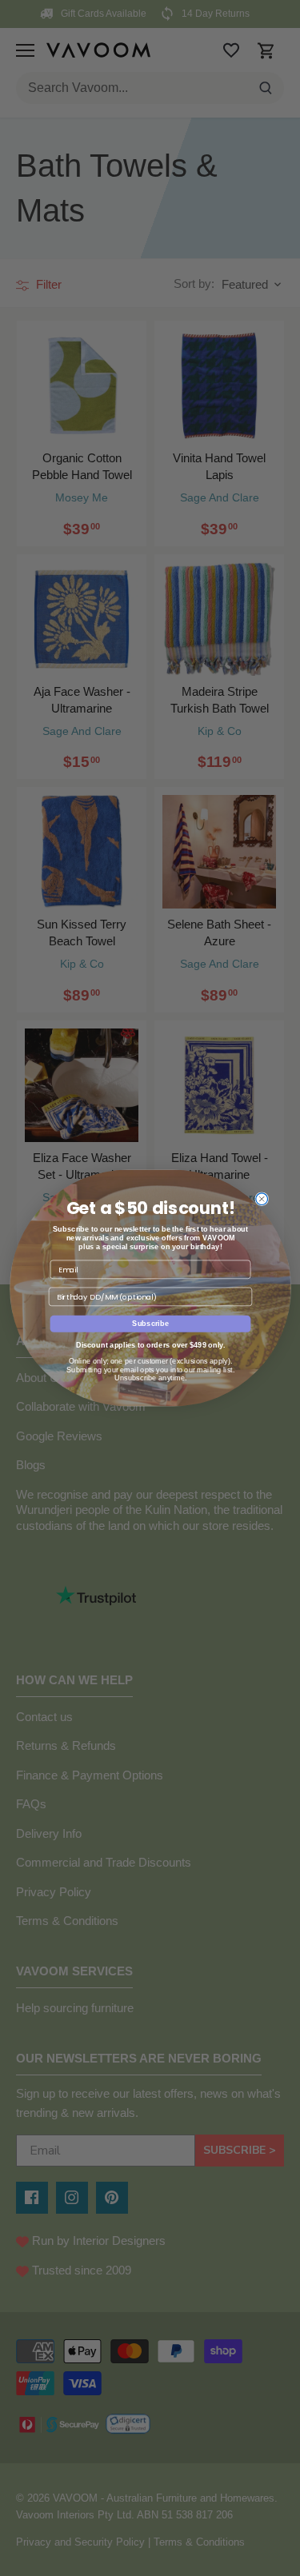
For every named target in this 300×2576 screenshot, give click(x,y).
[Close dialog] (261, 1199)
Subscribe (150, 1324)
